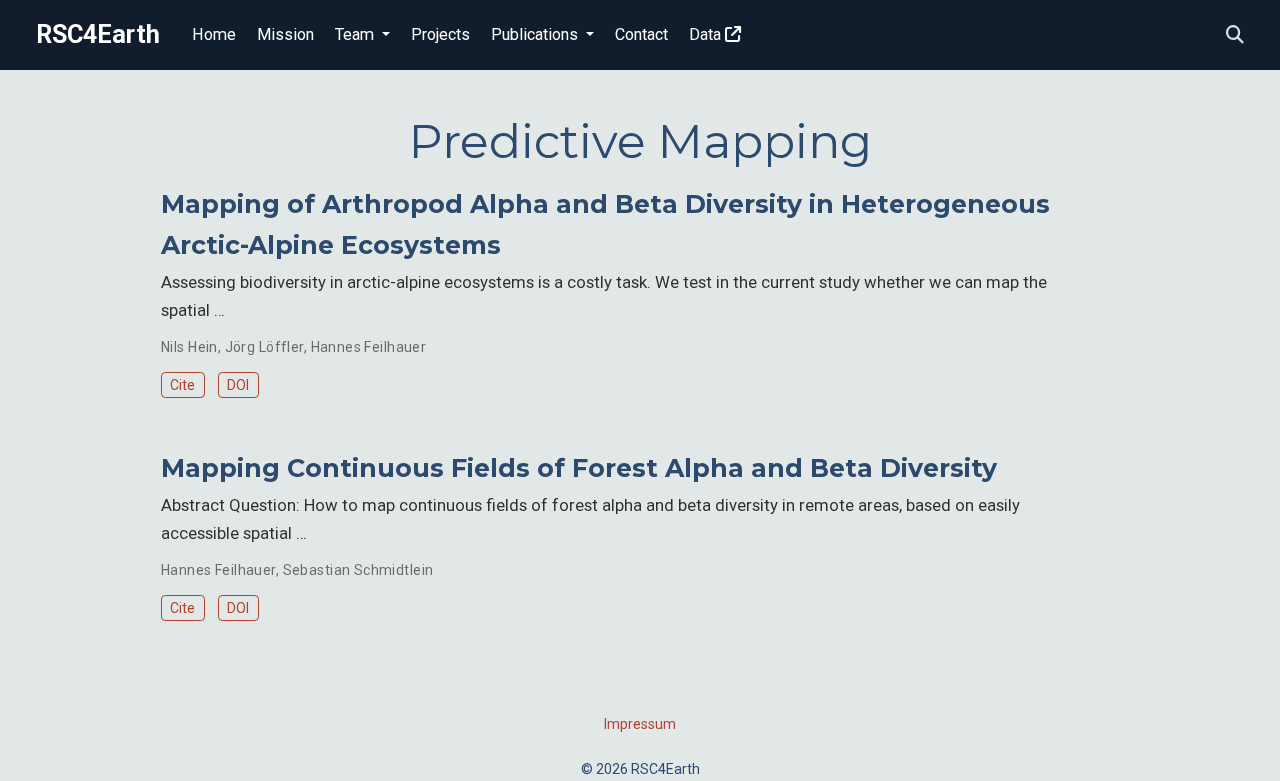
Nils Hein (189, 347)
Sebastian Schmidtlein (358, 570)
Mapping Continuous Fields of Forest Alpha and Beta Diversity (579, 468)
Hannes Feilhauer (369, 347)
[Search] (1235, 35)
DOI (238, 385)
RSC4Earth (98, 34)
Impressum (640, 724)
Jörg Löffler (264, 347)
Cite (182, 385)
